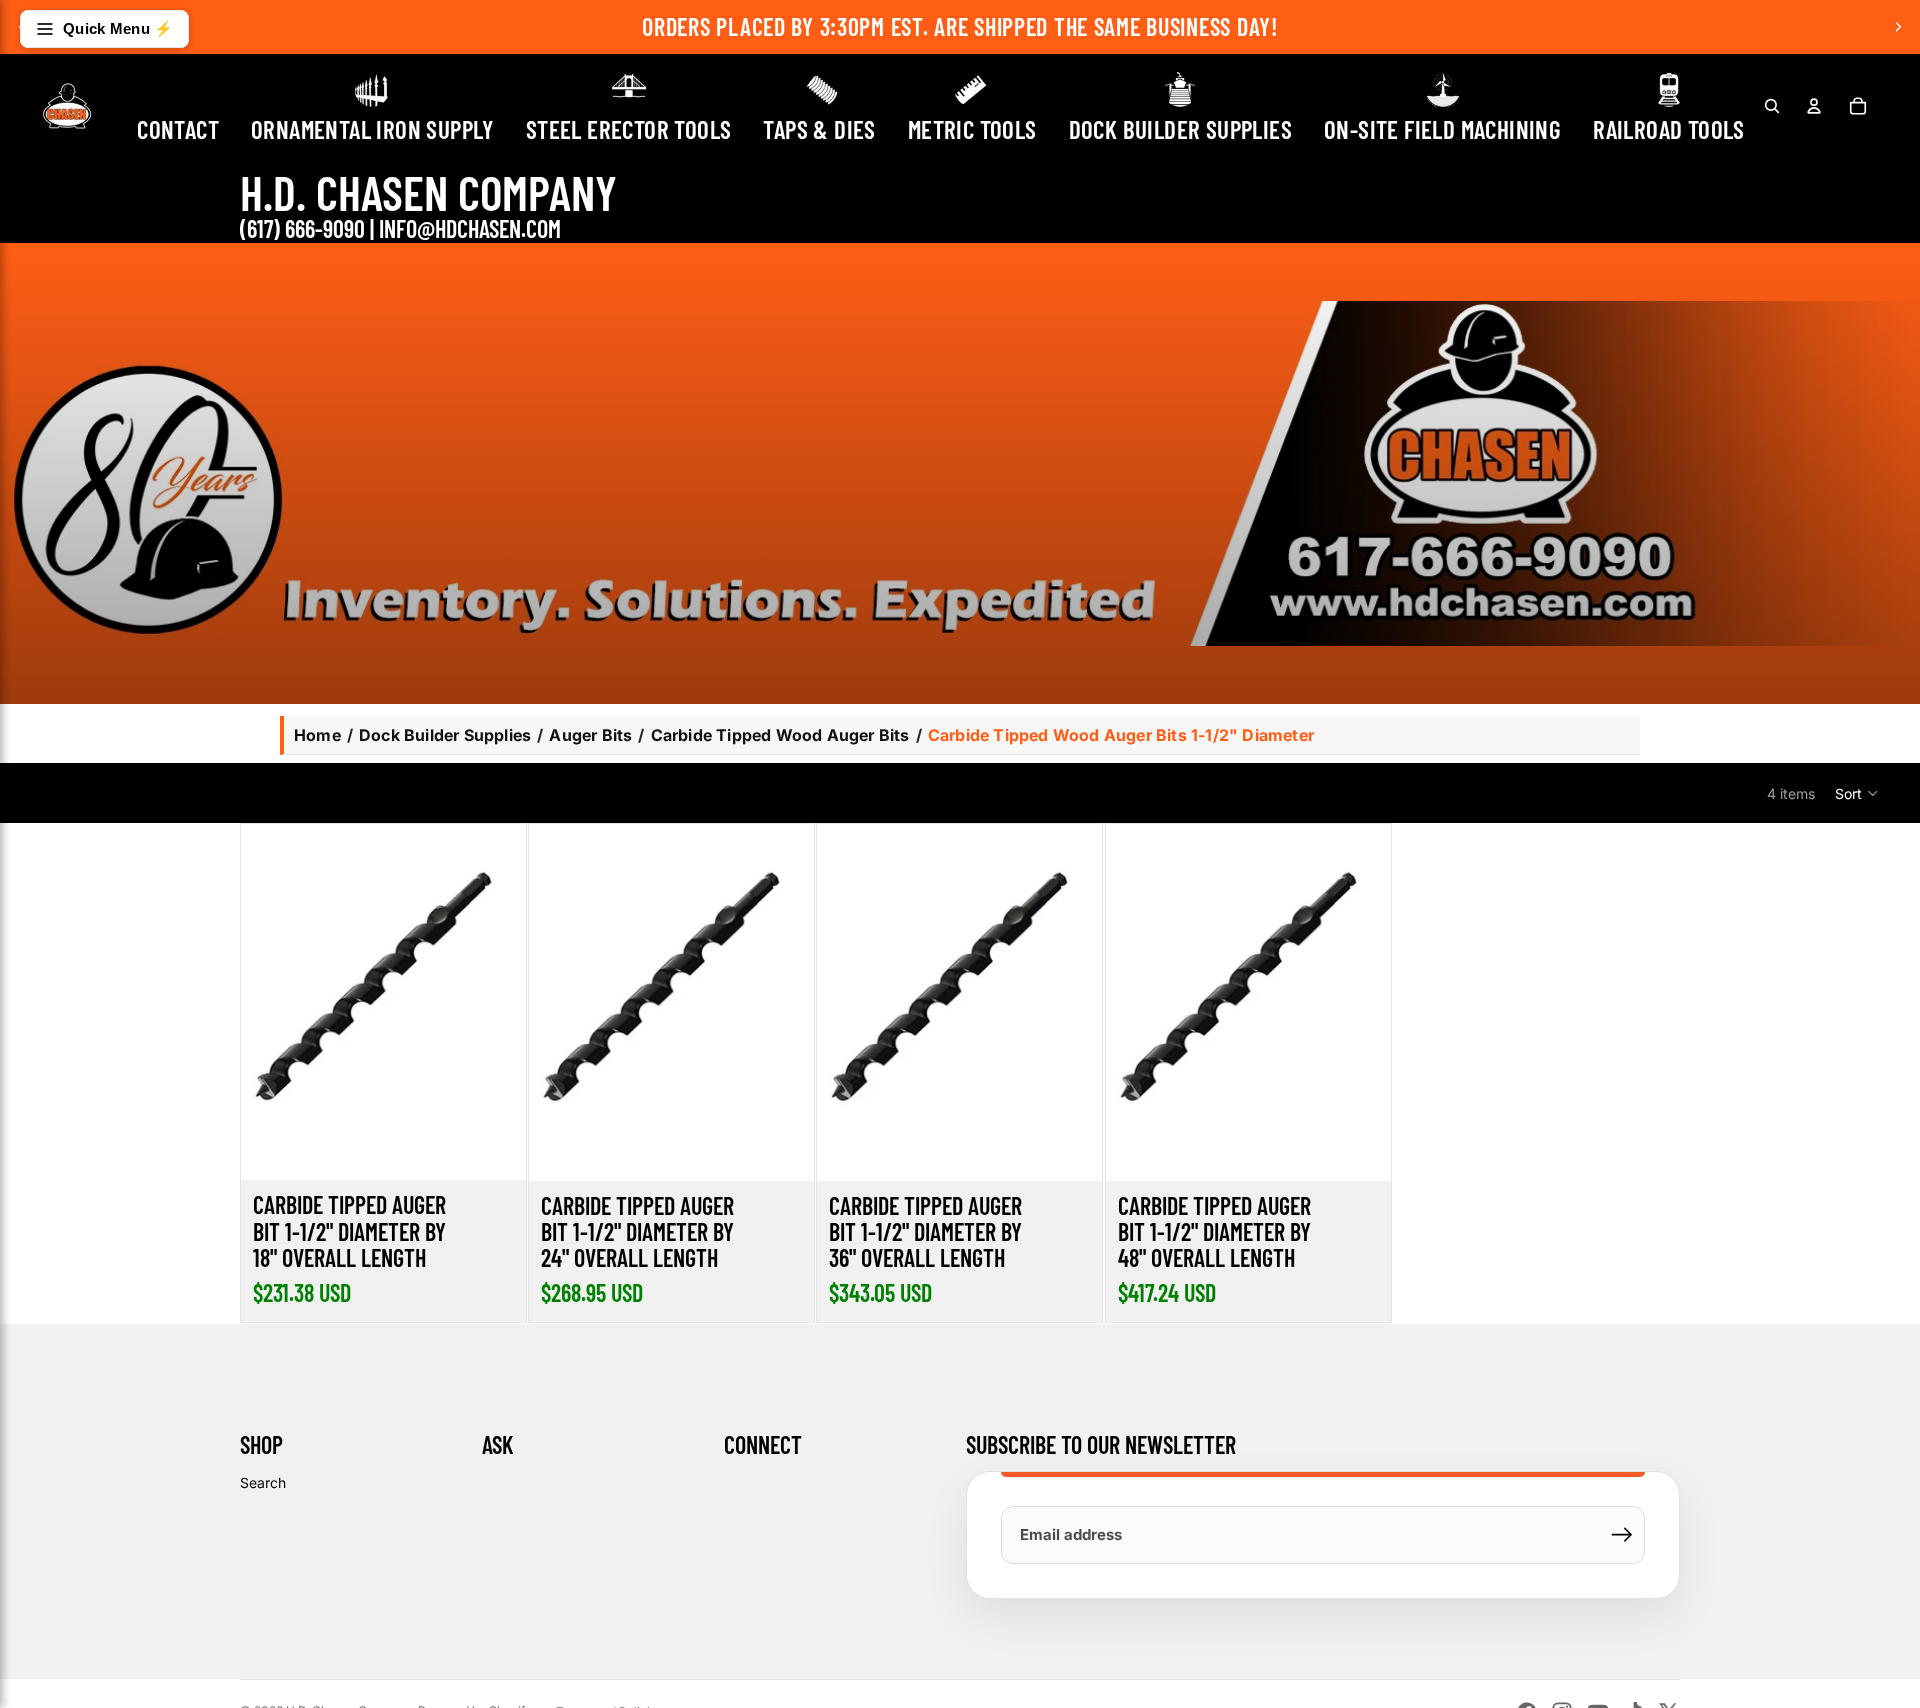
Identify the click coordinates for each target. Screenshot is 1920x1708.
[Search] (1772, 106)
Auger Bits (590, 735)
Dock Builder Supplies (445, 735)
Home (317, 735)
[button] (1857, 793)
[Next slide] (1898, 27)
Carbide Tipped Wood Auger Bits (780, 735)
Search (263, 1482)
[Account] (1814, 106)
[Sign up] (1622, 1535)
